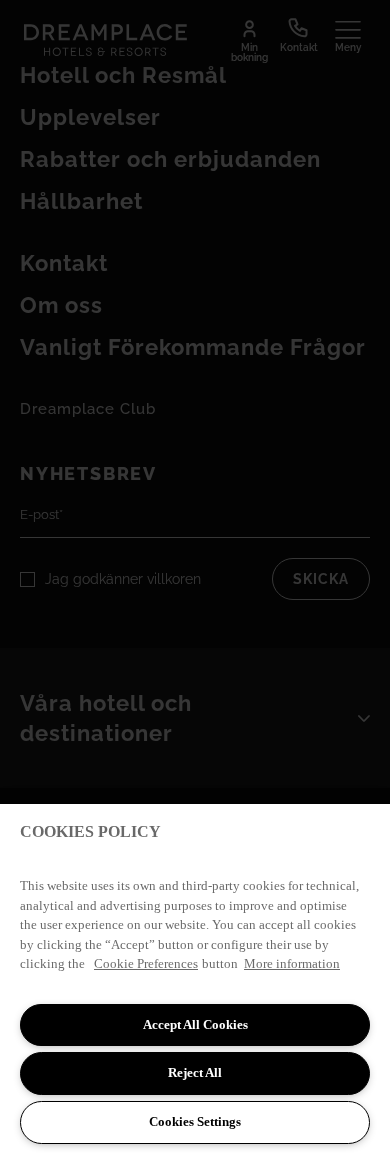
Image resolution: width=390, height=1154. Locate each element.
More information (292, 963)
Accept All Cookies (195, 1024)
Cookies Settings (195, 1121)
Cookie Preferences (146, 963)
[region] (195, 979)
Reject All (195, 1072)
